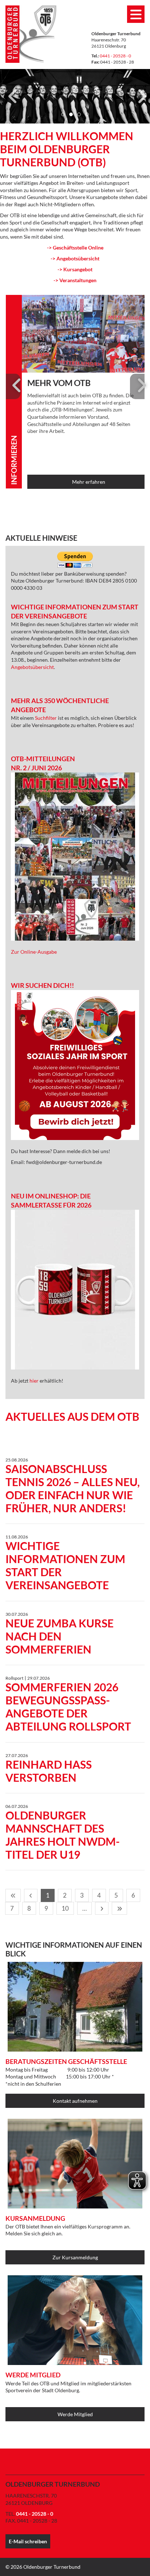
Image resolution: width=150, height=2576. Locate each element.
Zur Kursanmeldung (75, 2257)
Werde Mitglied (75, 2414)
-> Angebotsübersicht (75, 258)
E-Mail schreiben (28, 2541)
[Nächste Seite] (102, 1908)
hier (35, 1381)
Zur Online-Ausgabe (34, 952)
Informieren (14, 460)
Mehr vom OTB (59, 383)
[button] (63, 114)
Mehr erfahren (89, 482)
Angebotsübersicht (32, 667)
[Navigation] (136, 14)
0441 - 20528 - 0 (115, 56)
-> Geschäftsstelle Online (75, 248)
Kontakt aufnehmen (75, 2101)
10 (65, 1908)
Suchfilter (46, 718)
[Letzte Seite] (119, 1908)
